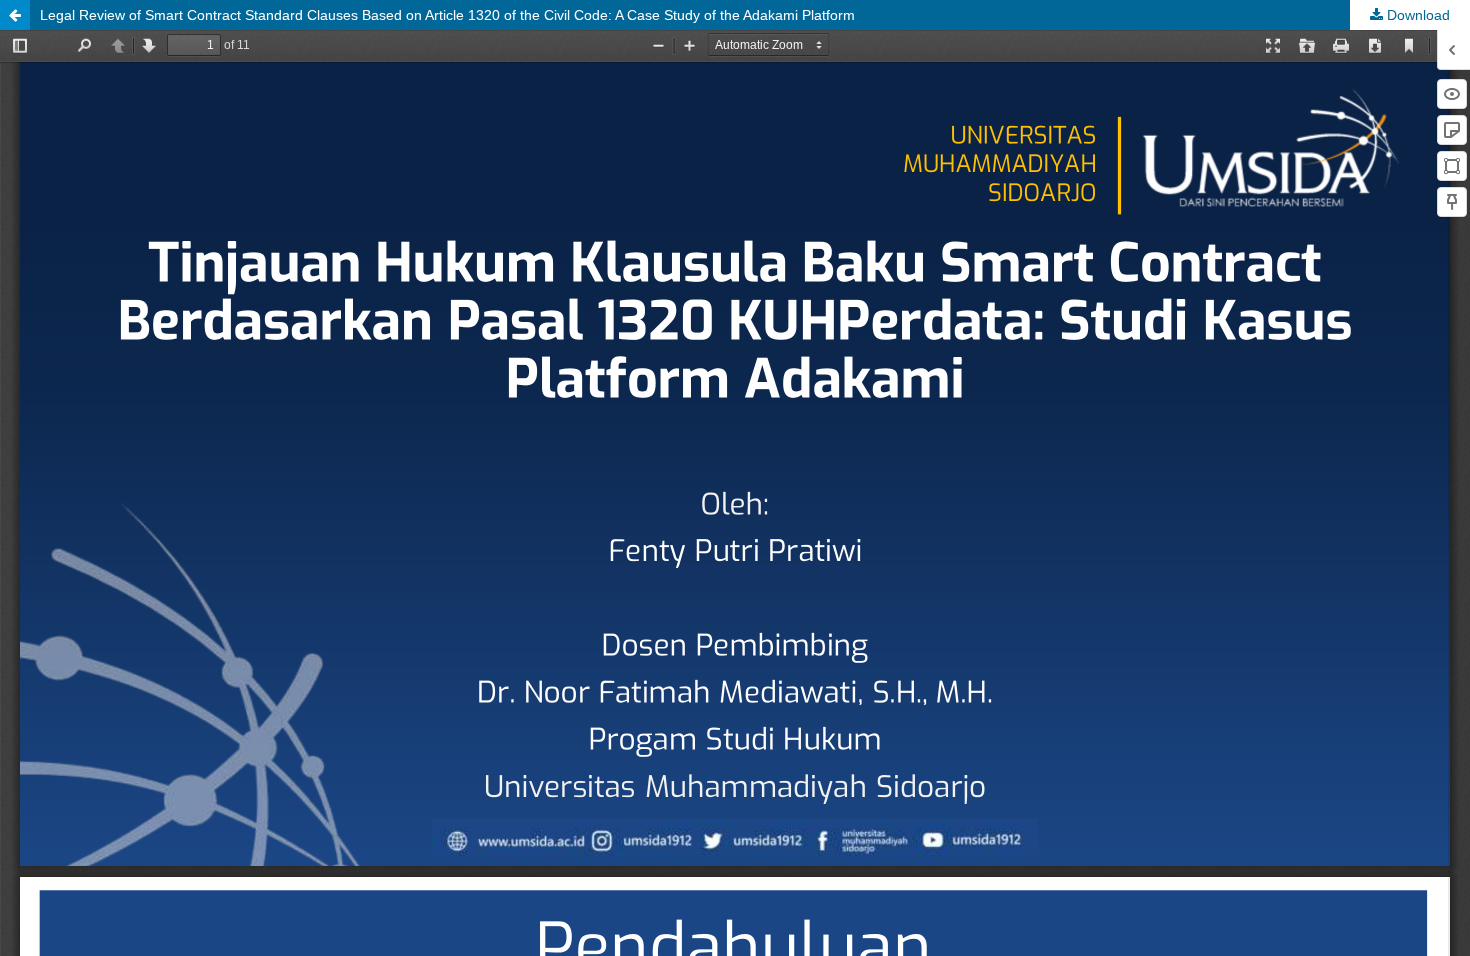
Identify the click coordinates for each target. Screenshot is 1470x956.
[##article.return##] (15, 15)
